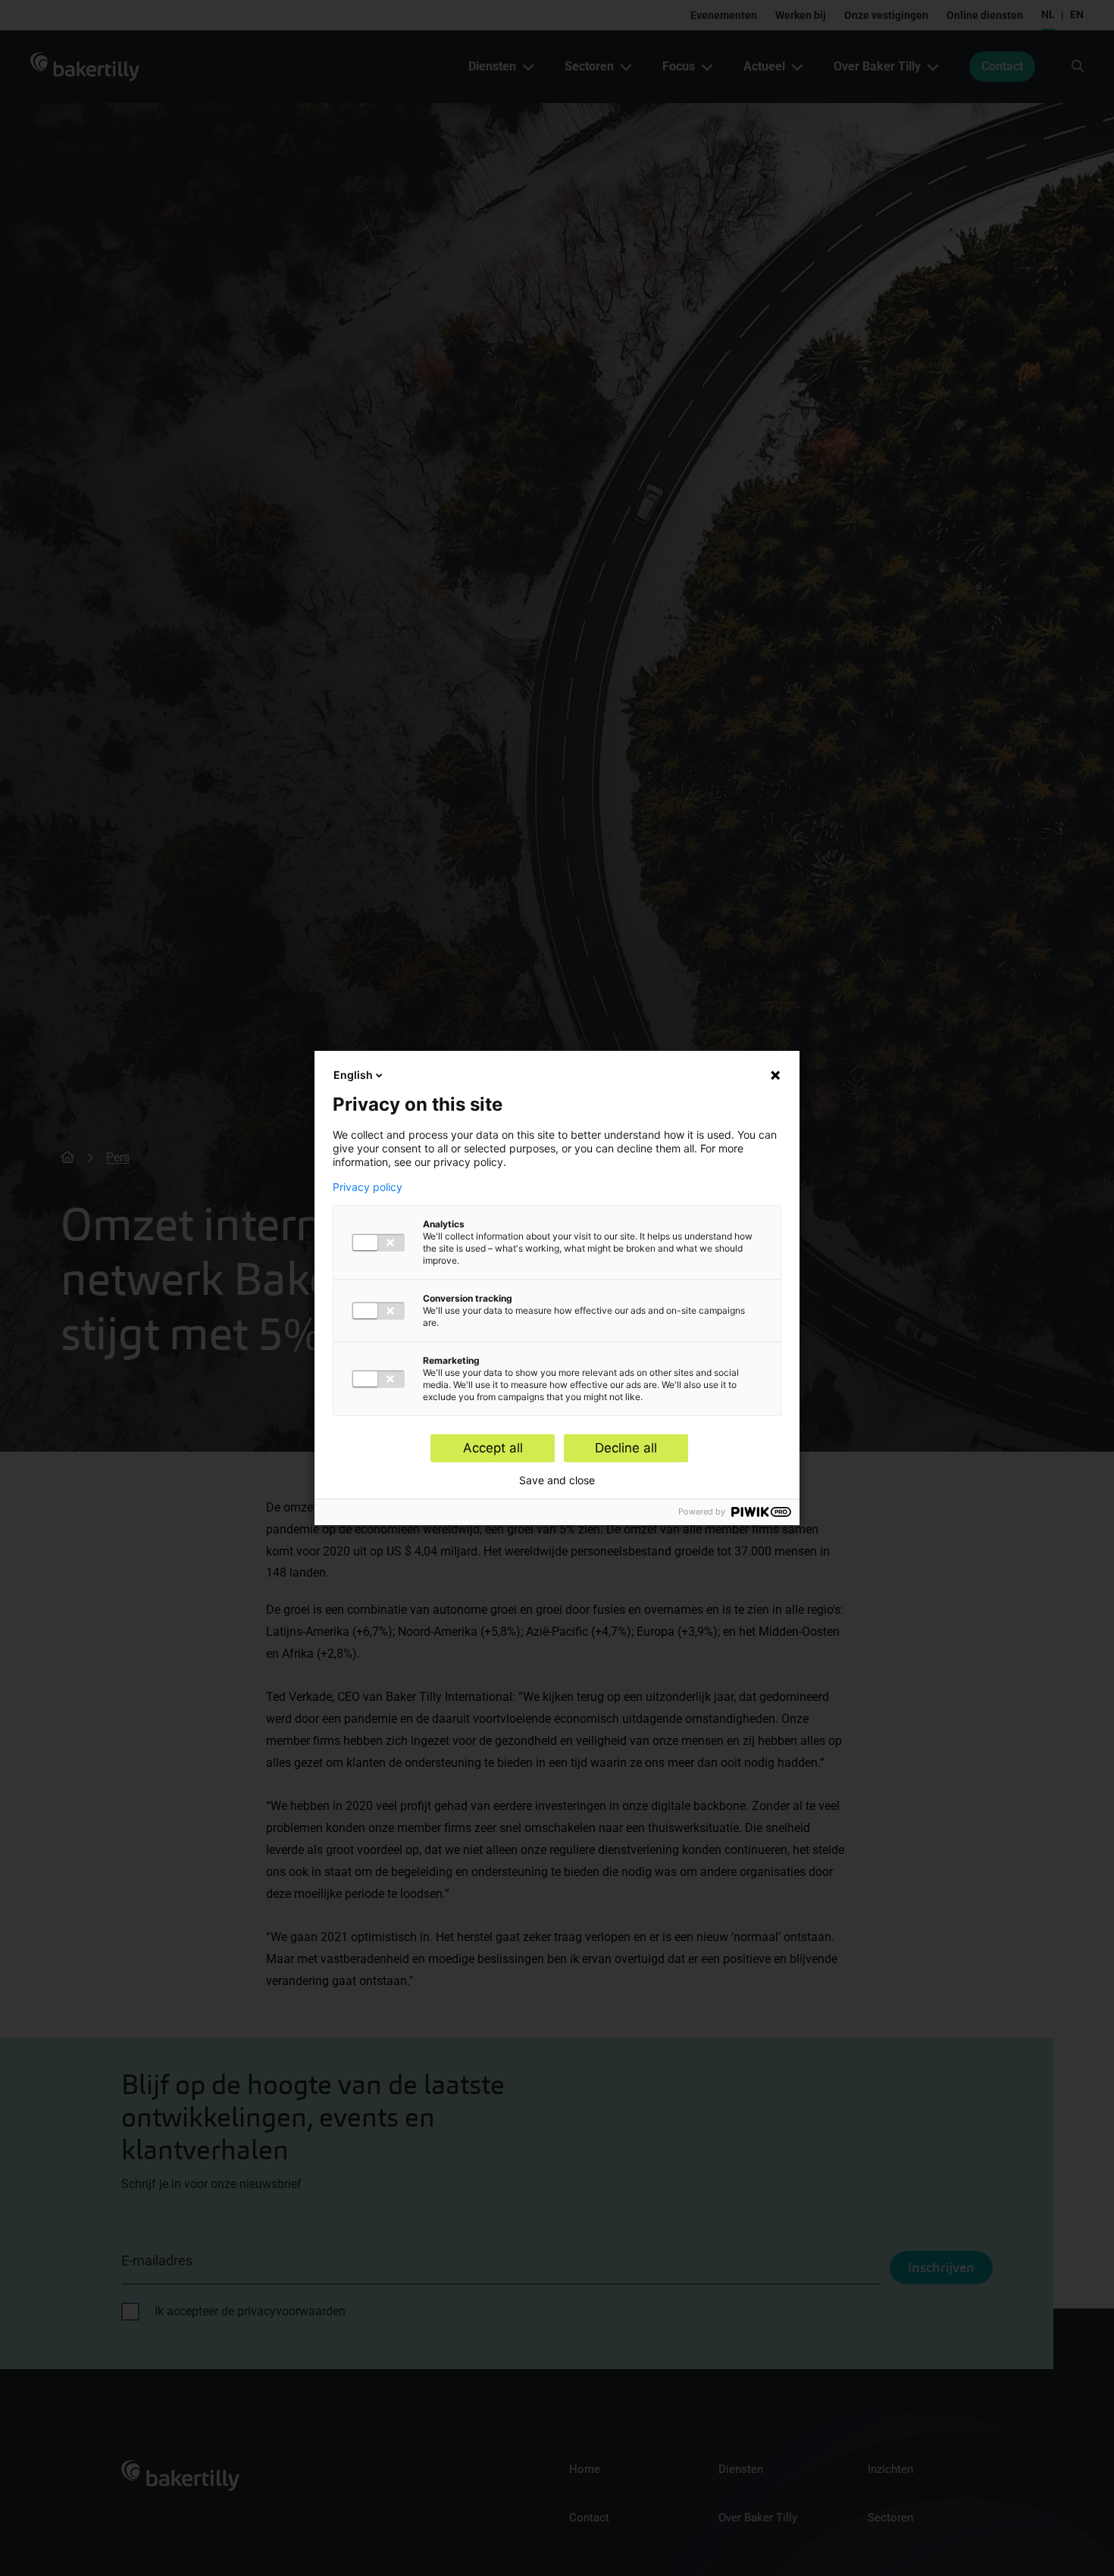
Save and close (557, 1480)
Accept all (493, 1448)
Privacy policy (368, 1187)
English (353, 1075)
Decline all (626, 1448)
